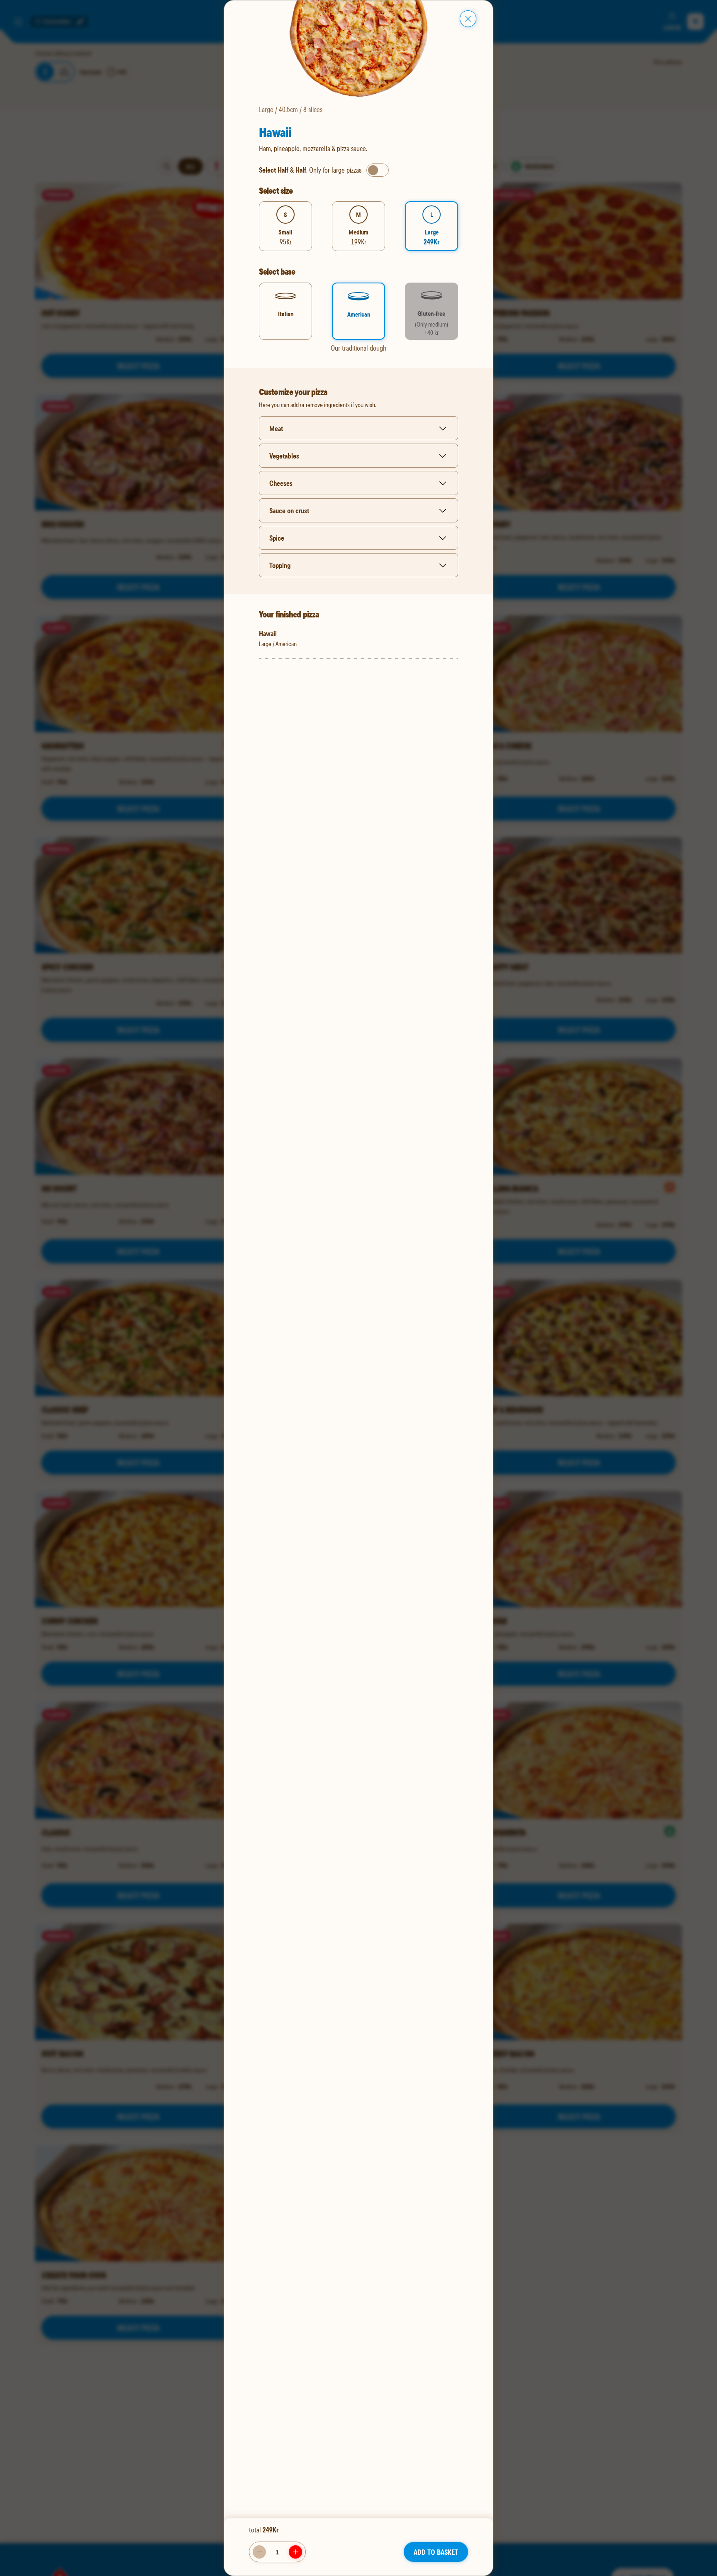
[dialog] (358, 1288)
